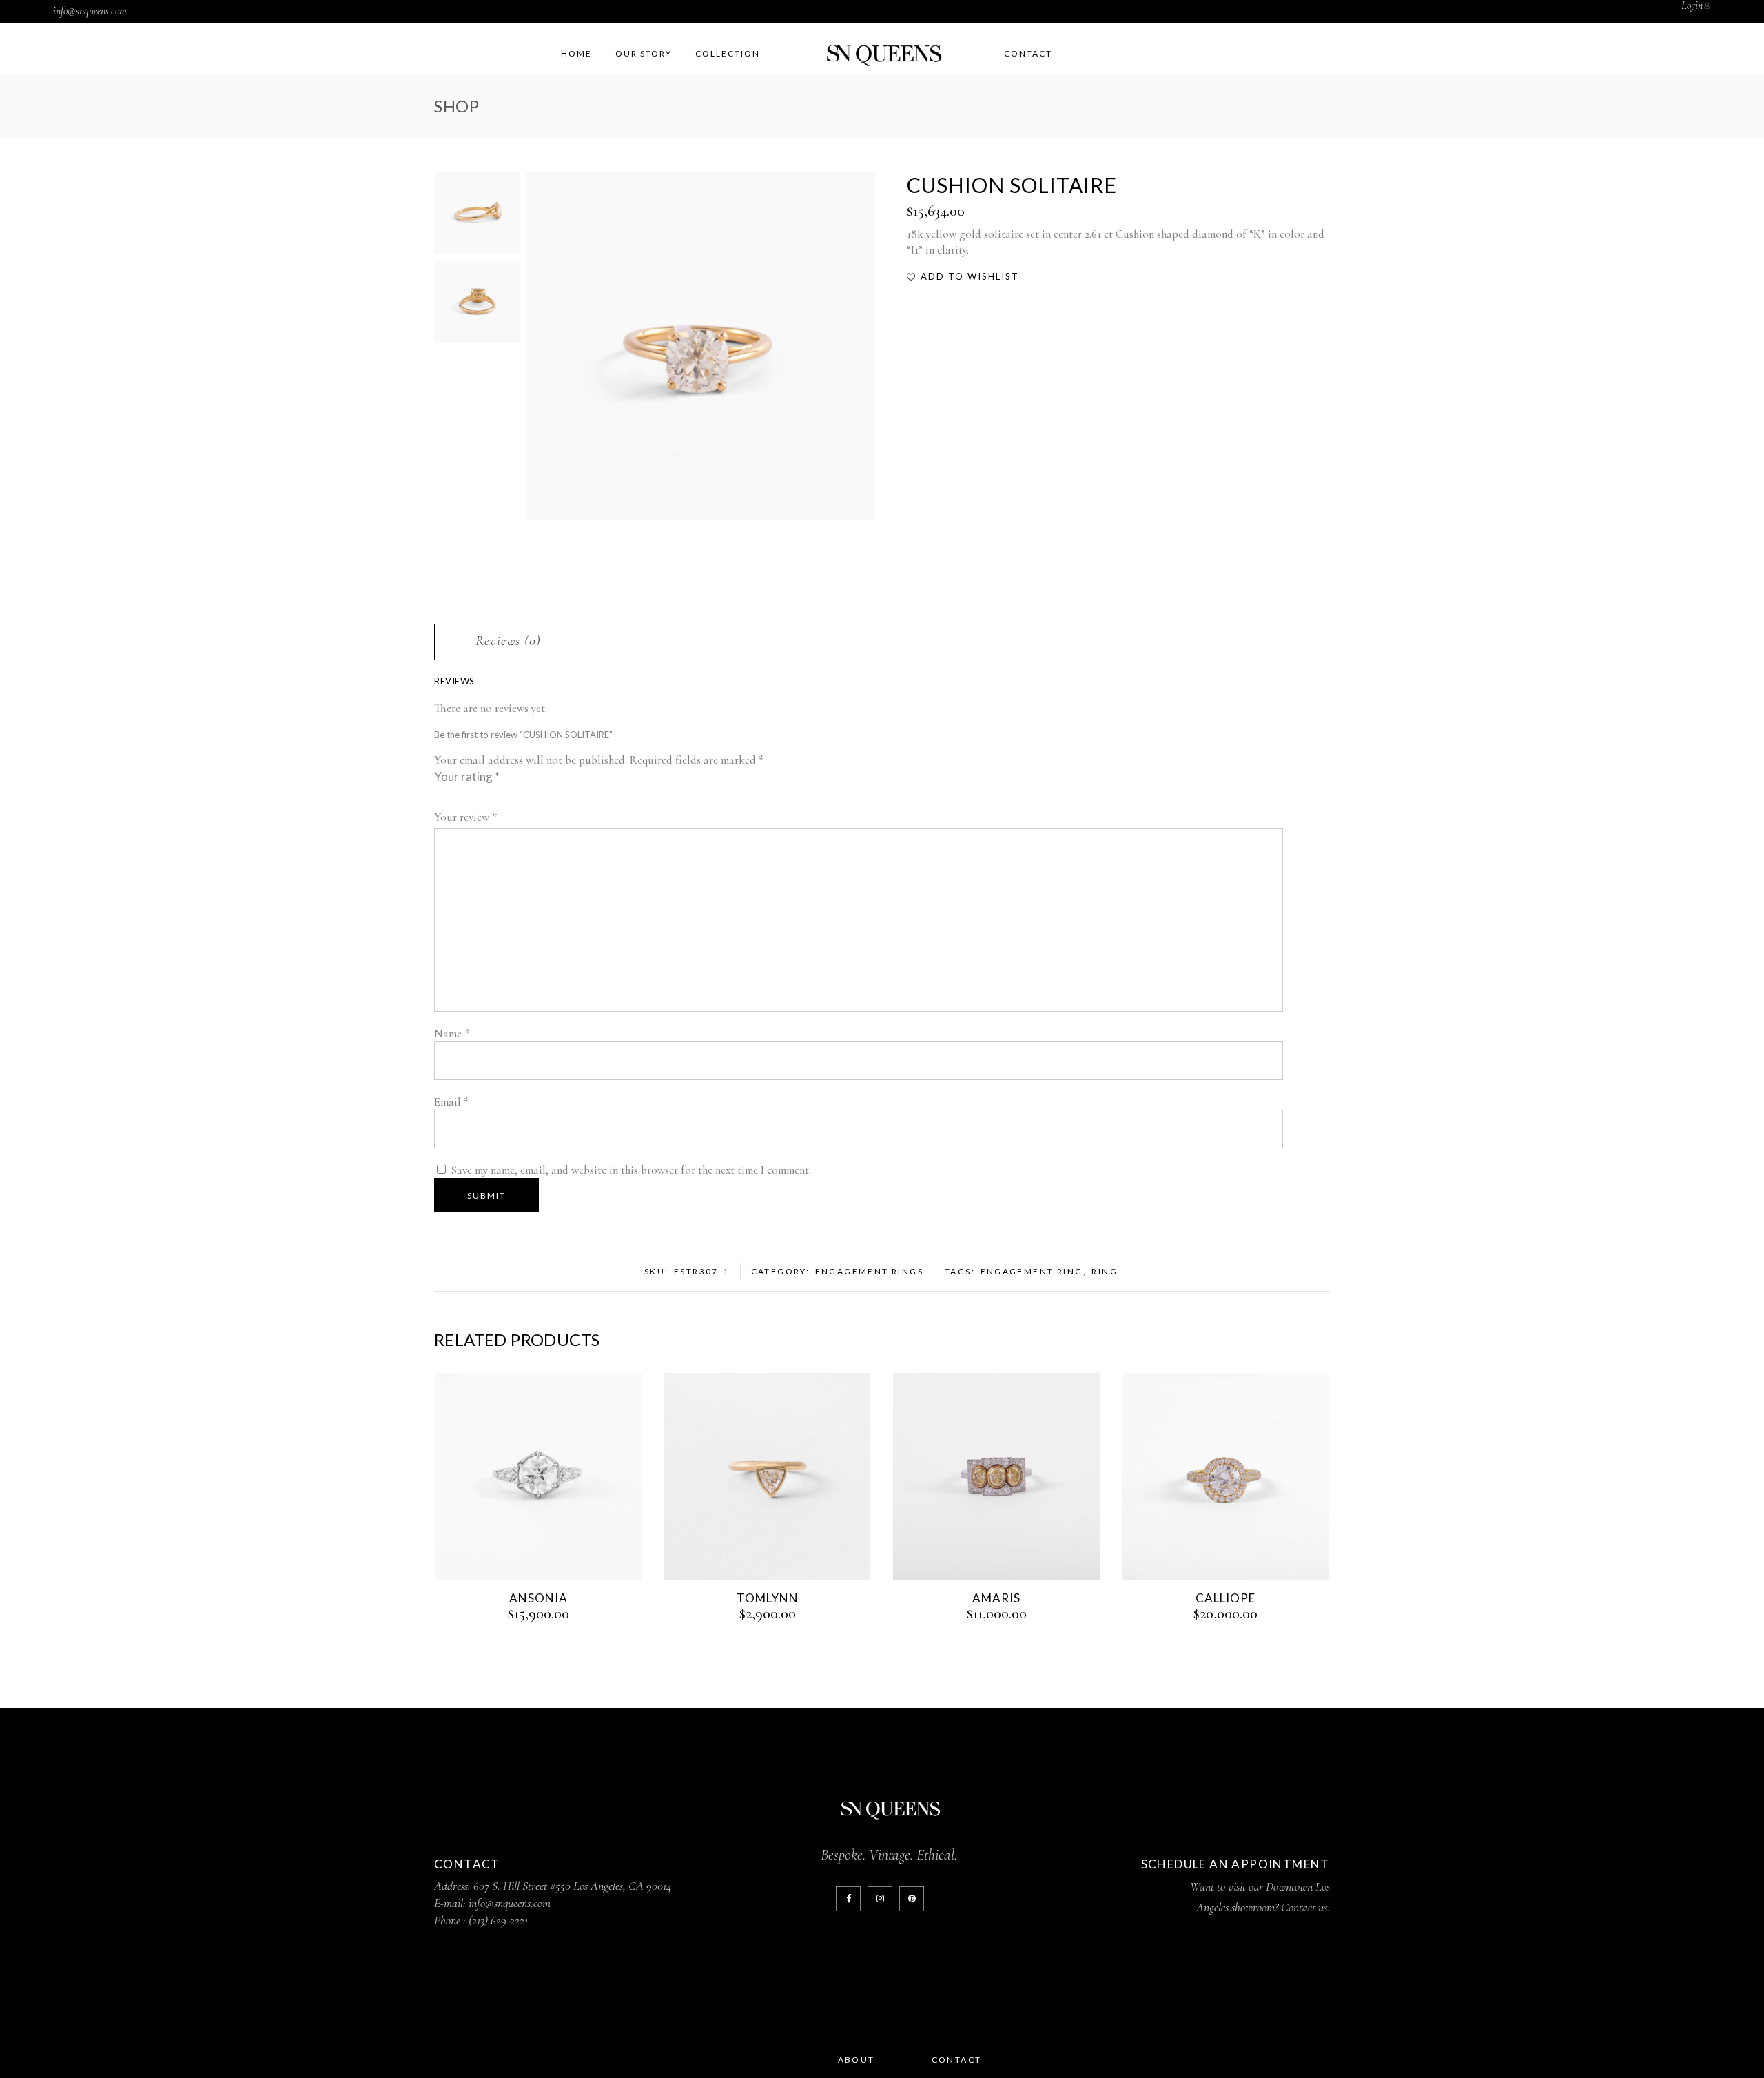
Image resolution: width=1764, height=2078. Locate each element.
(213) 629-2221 (498, 1920)
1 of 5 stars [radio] (440, 795)
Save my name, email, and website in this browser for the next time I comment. (631, 1170)
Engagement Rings (869, 1271)
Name (452, 1033)
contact (957, 2060)
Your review (466, 817)
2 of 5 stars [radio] (445, 795)
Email (452, 1102)
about (857, 2060)
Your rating (467, 776)
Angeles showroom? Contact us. (1263, 1907)
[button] (963, 276)
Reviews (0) (508, 641)
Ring (1105, 1271)
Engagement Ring (1032, 1271)
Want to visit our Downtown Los (1260, 1886)
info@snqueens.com (90, 11)
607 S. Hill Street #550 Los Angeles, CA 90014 (573, 1886)
